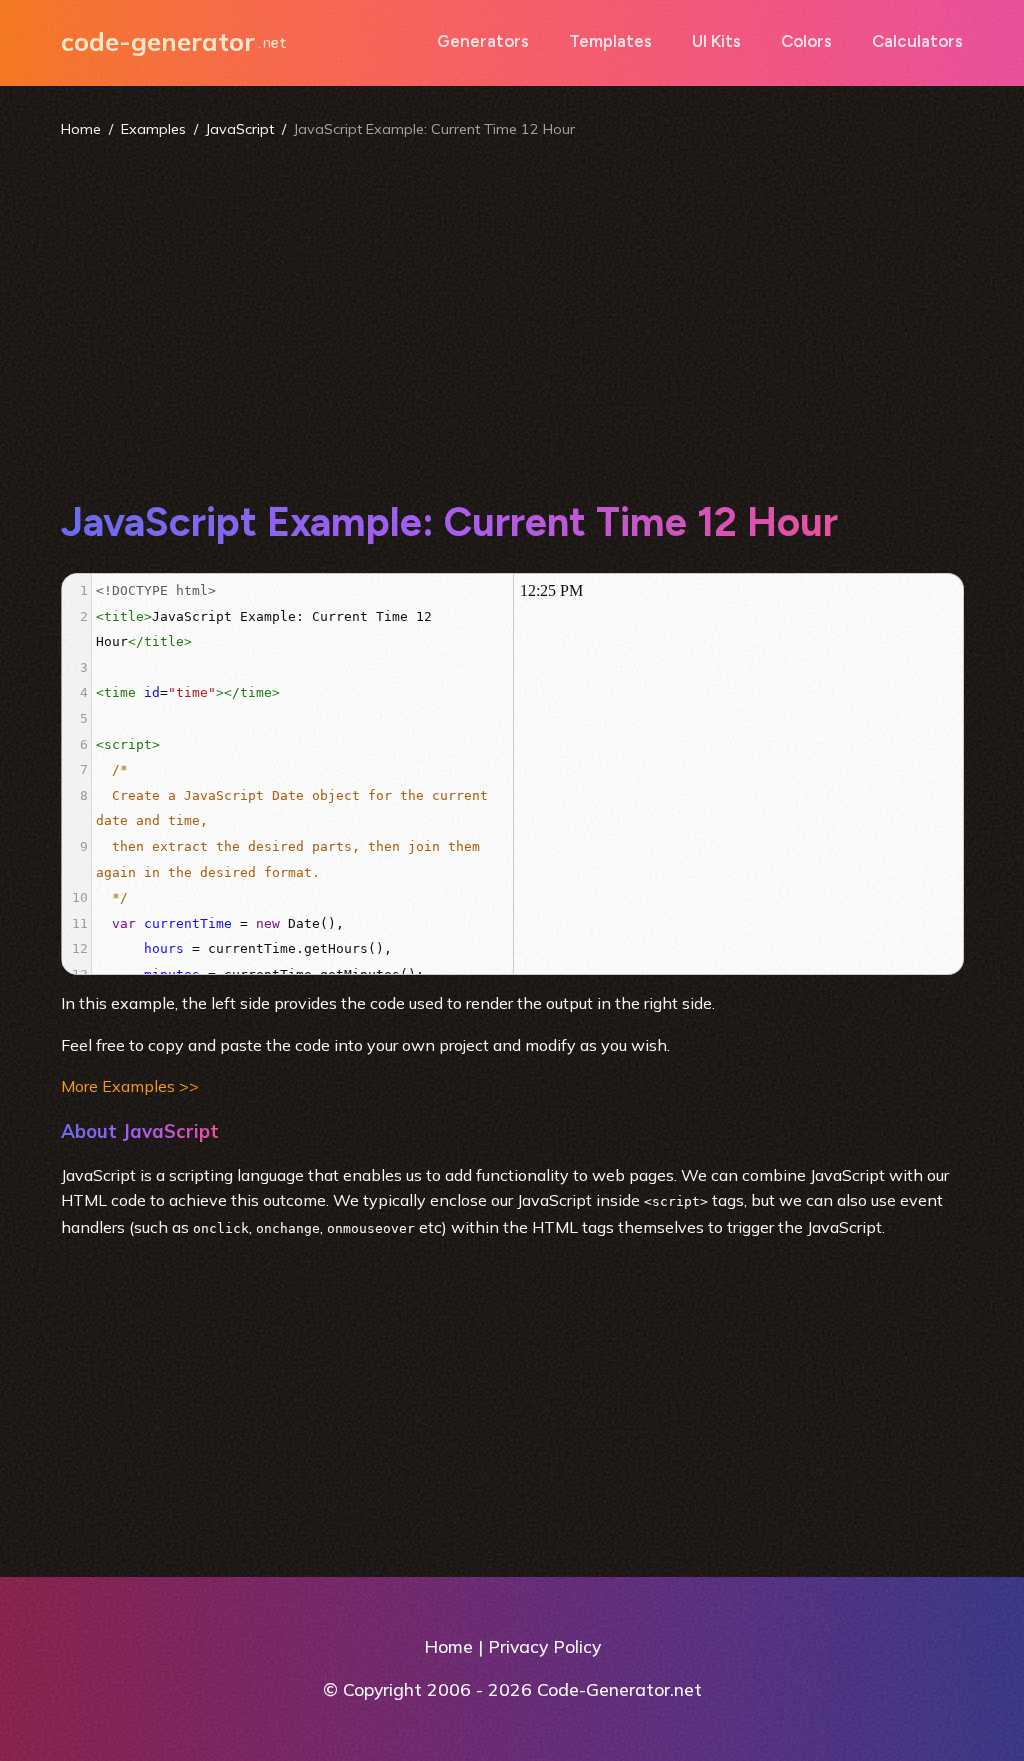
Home (81, 129)
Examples (153, 129)
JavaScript (240, 129)
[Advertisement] (512, 318)
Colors (806, 41)
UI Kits (716, 41)
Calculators (917, 41)
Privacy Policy (544, 1646)
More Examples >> (130, 1086)
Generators (483, 41)
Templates (610, 41)
